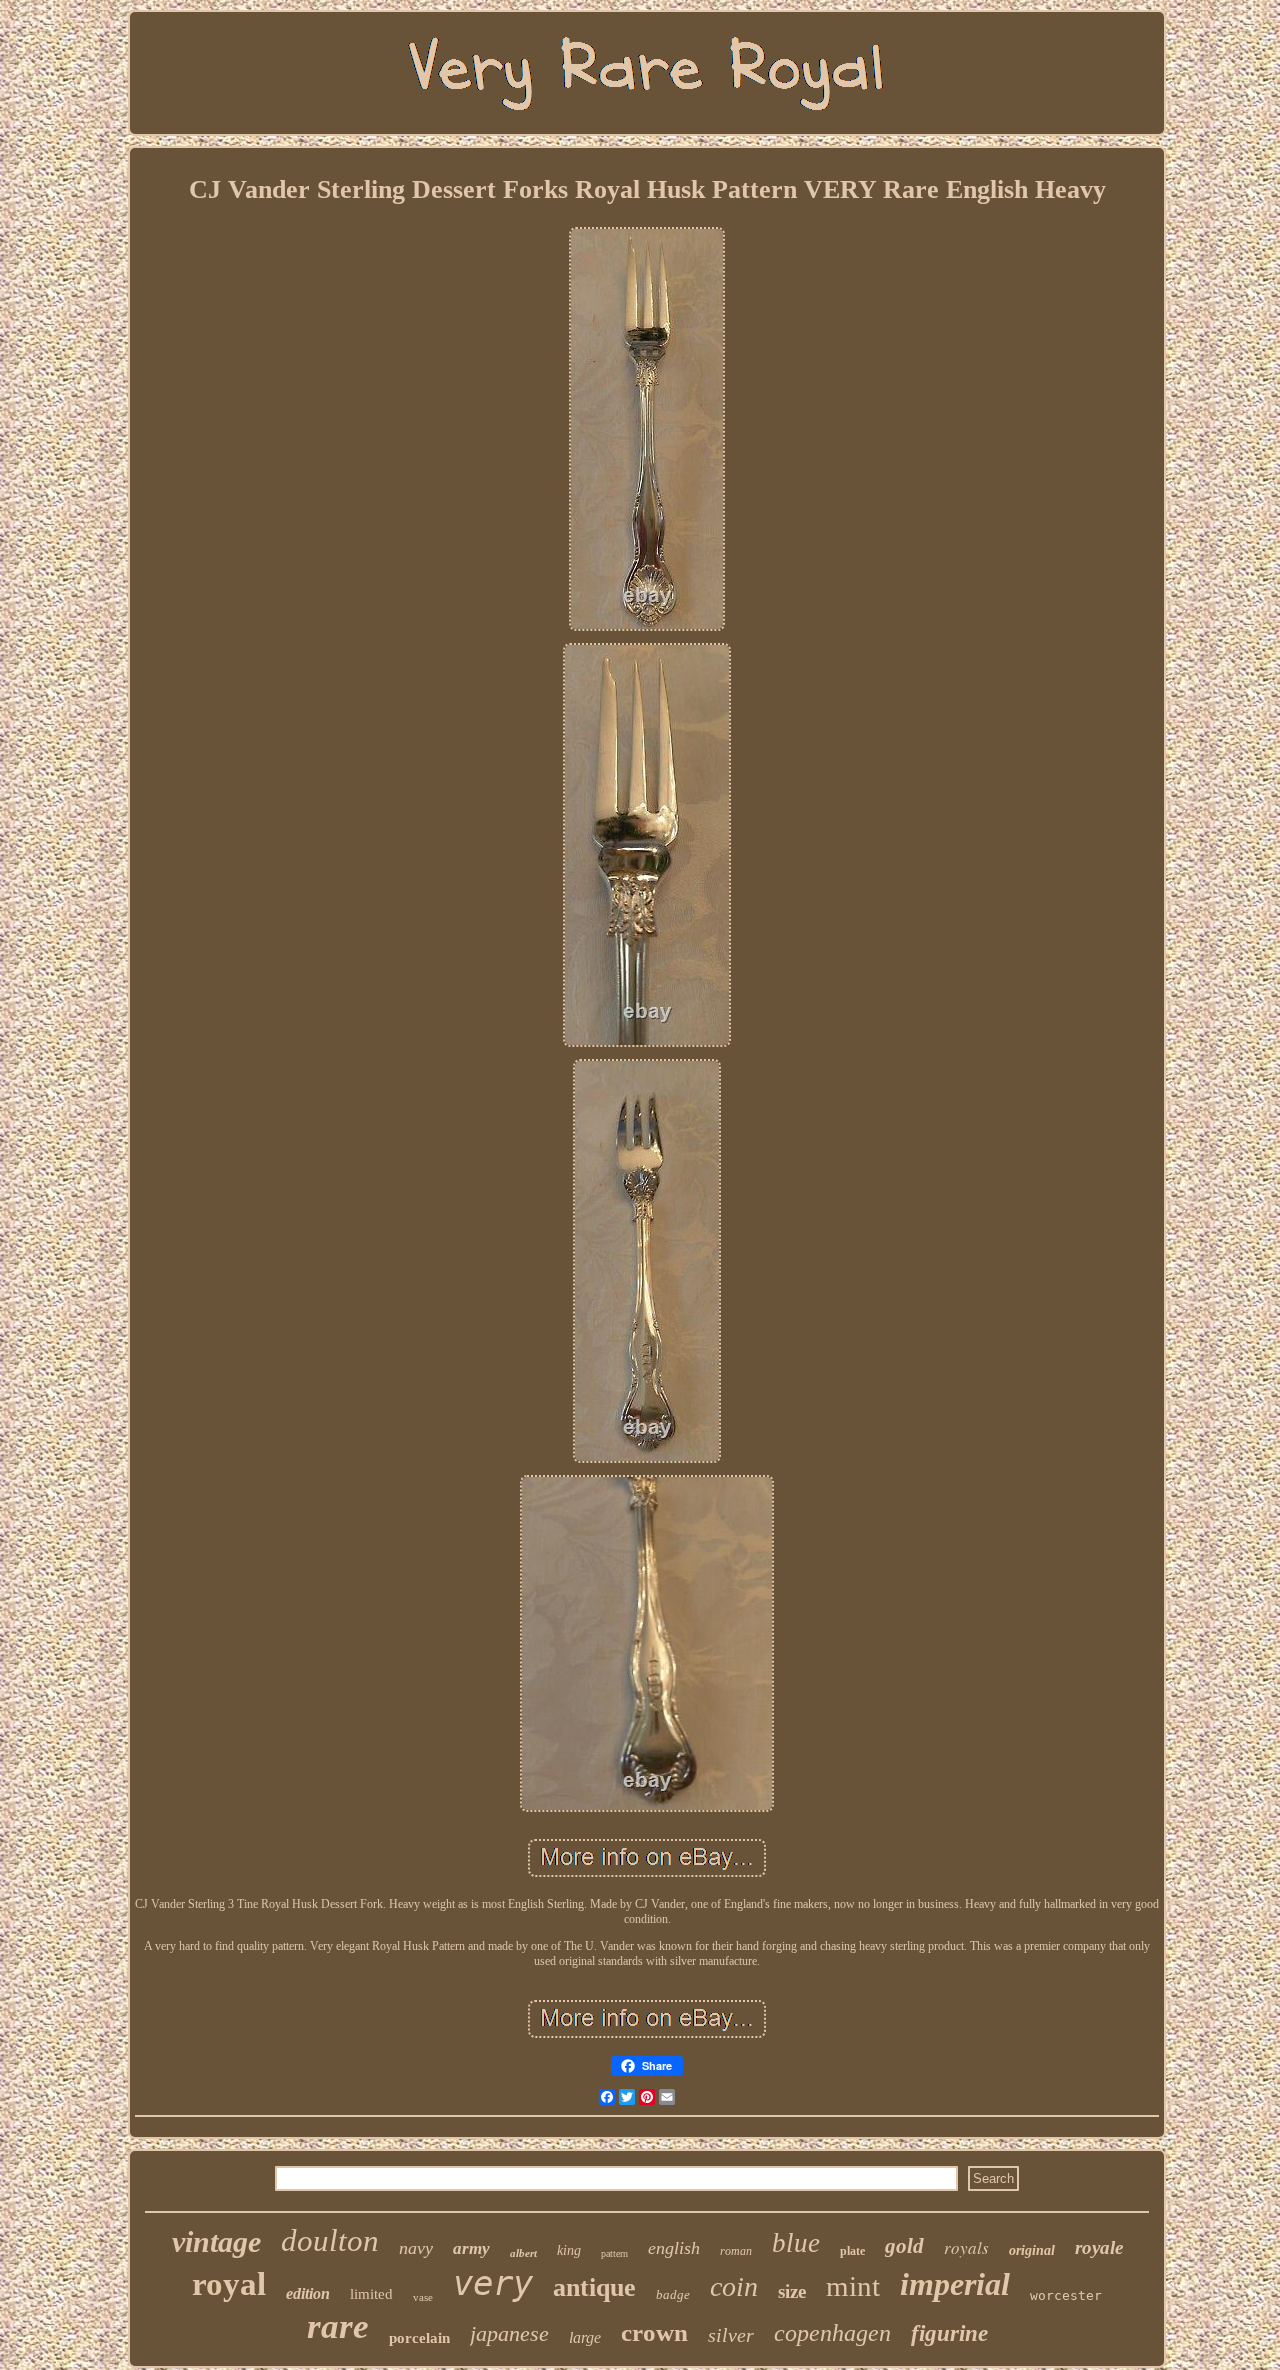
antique (594, 2287)
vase (423, 2297)
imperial (955, 2284)
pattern (614, 2253)
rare (338, 2326)
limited (371, 2294)
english (674, 2248)
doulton (330, 2240)
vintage (216, 2241)
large (585, 2337)
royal (229, 2284)
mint (853, 2286)
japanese (509, 2333)
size (792, 2291)
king (569, 2250)
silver (731, 2335)
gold (904, 2246)
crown (654, 2332)
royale (1099, 2247)
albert (523, 2253)
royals (966, 2247)
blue (796, 2243)
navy (416, 2248)
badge (673, 2294)
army (471, 2248)
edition (308, 2293)
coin (734, 2286)
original (1032, 2250)
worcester (1066, 2295)
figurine (949, 2333)
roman (736, 2251)
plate (852, 2251)
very (493, 2283)
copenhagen (832, 2333)
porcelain (419, 2338)
